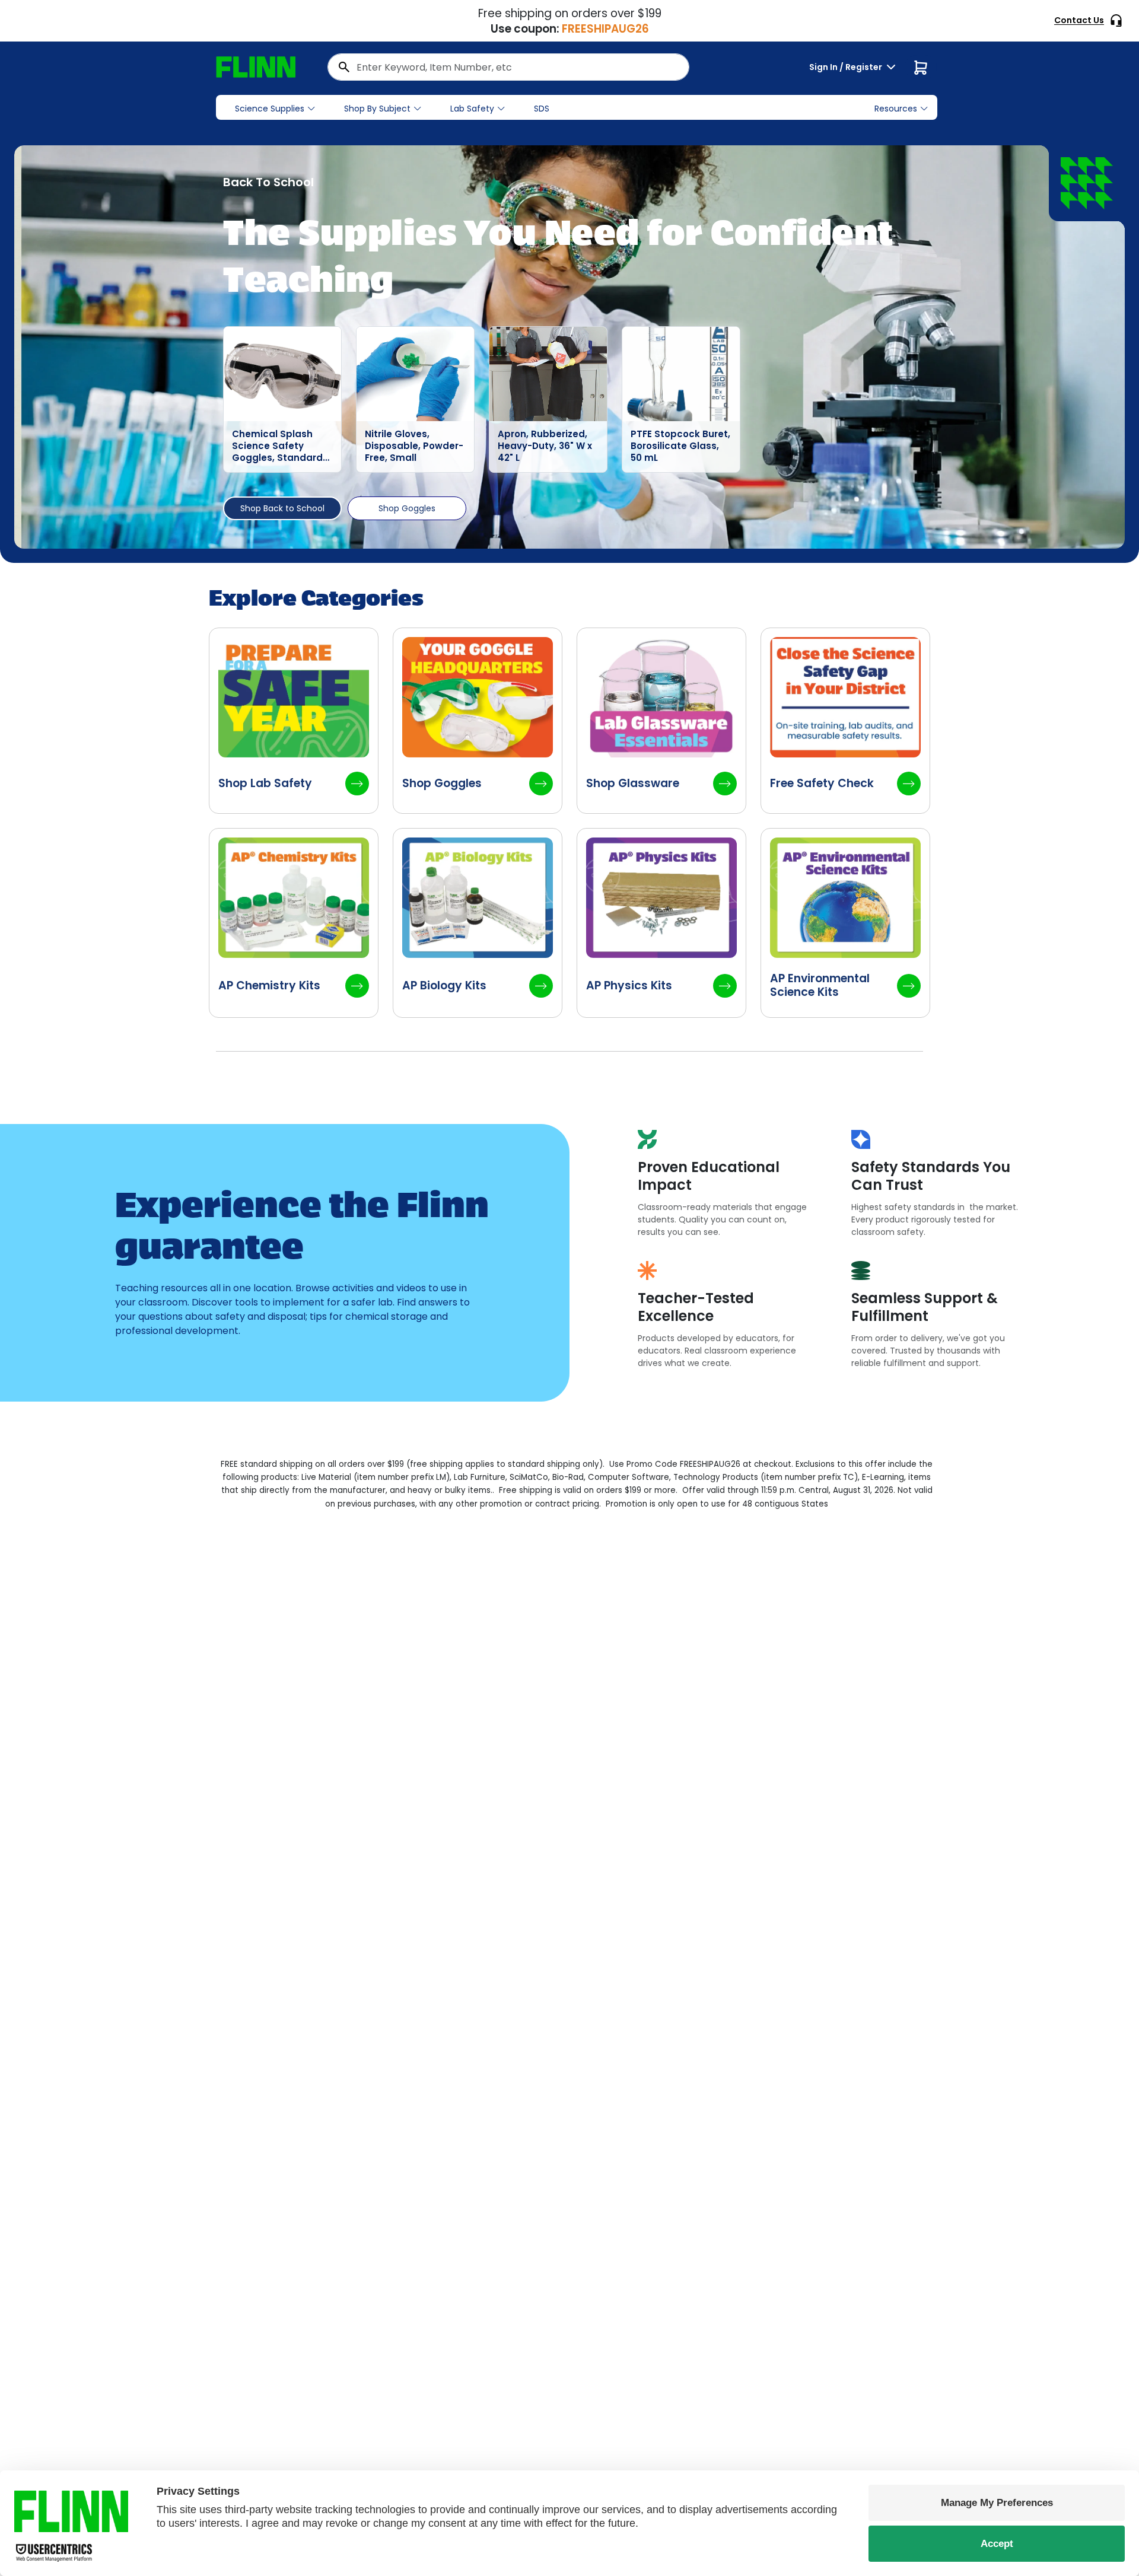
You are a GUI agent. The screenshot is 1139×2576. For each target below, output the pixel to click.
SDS (542, 109)
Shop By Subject (377, 109)
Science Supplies (270, 109)
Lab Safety (472, 109)
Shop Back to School (282, 508)
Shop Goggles (407, 508)
